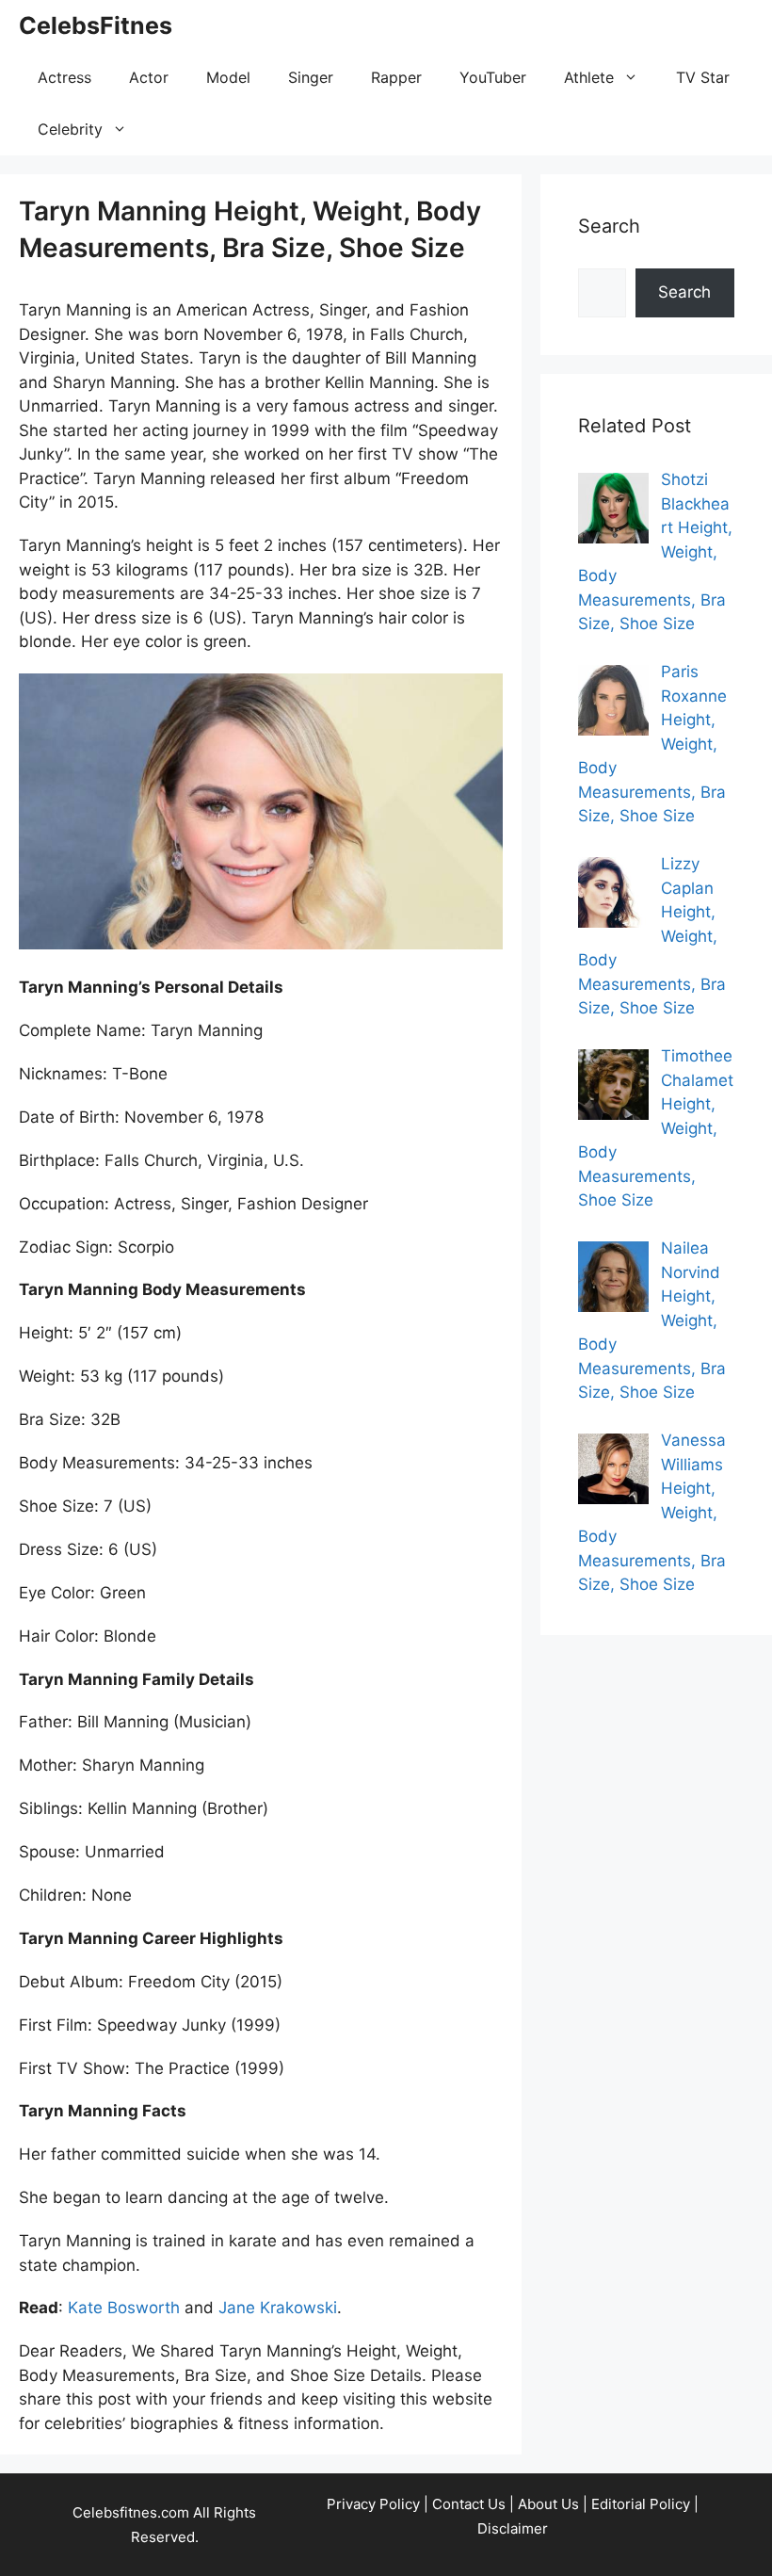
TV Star (703, 77)
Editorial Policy (641, 2504)
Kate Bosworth (124, 2308)
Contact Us (469, 2504)
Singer (311, 77)
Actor (149, 77)
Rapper (396, 77)
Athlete (589, 77)
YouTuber (493, 77)
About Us (548, 2504)
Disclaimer (513, 2528)
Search (684, 292)
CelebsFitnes (96, 25)
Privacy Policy (373, 2504)
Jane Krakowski (278, 2308)
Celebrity (70, 129)
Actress (64, 77)
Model (228, 77)
